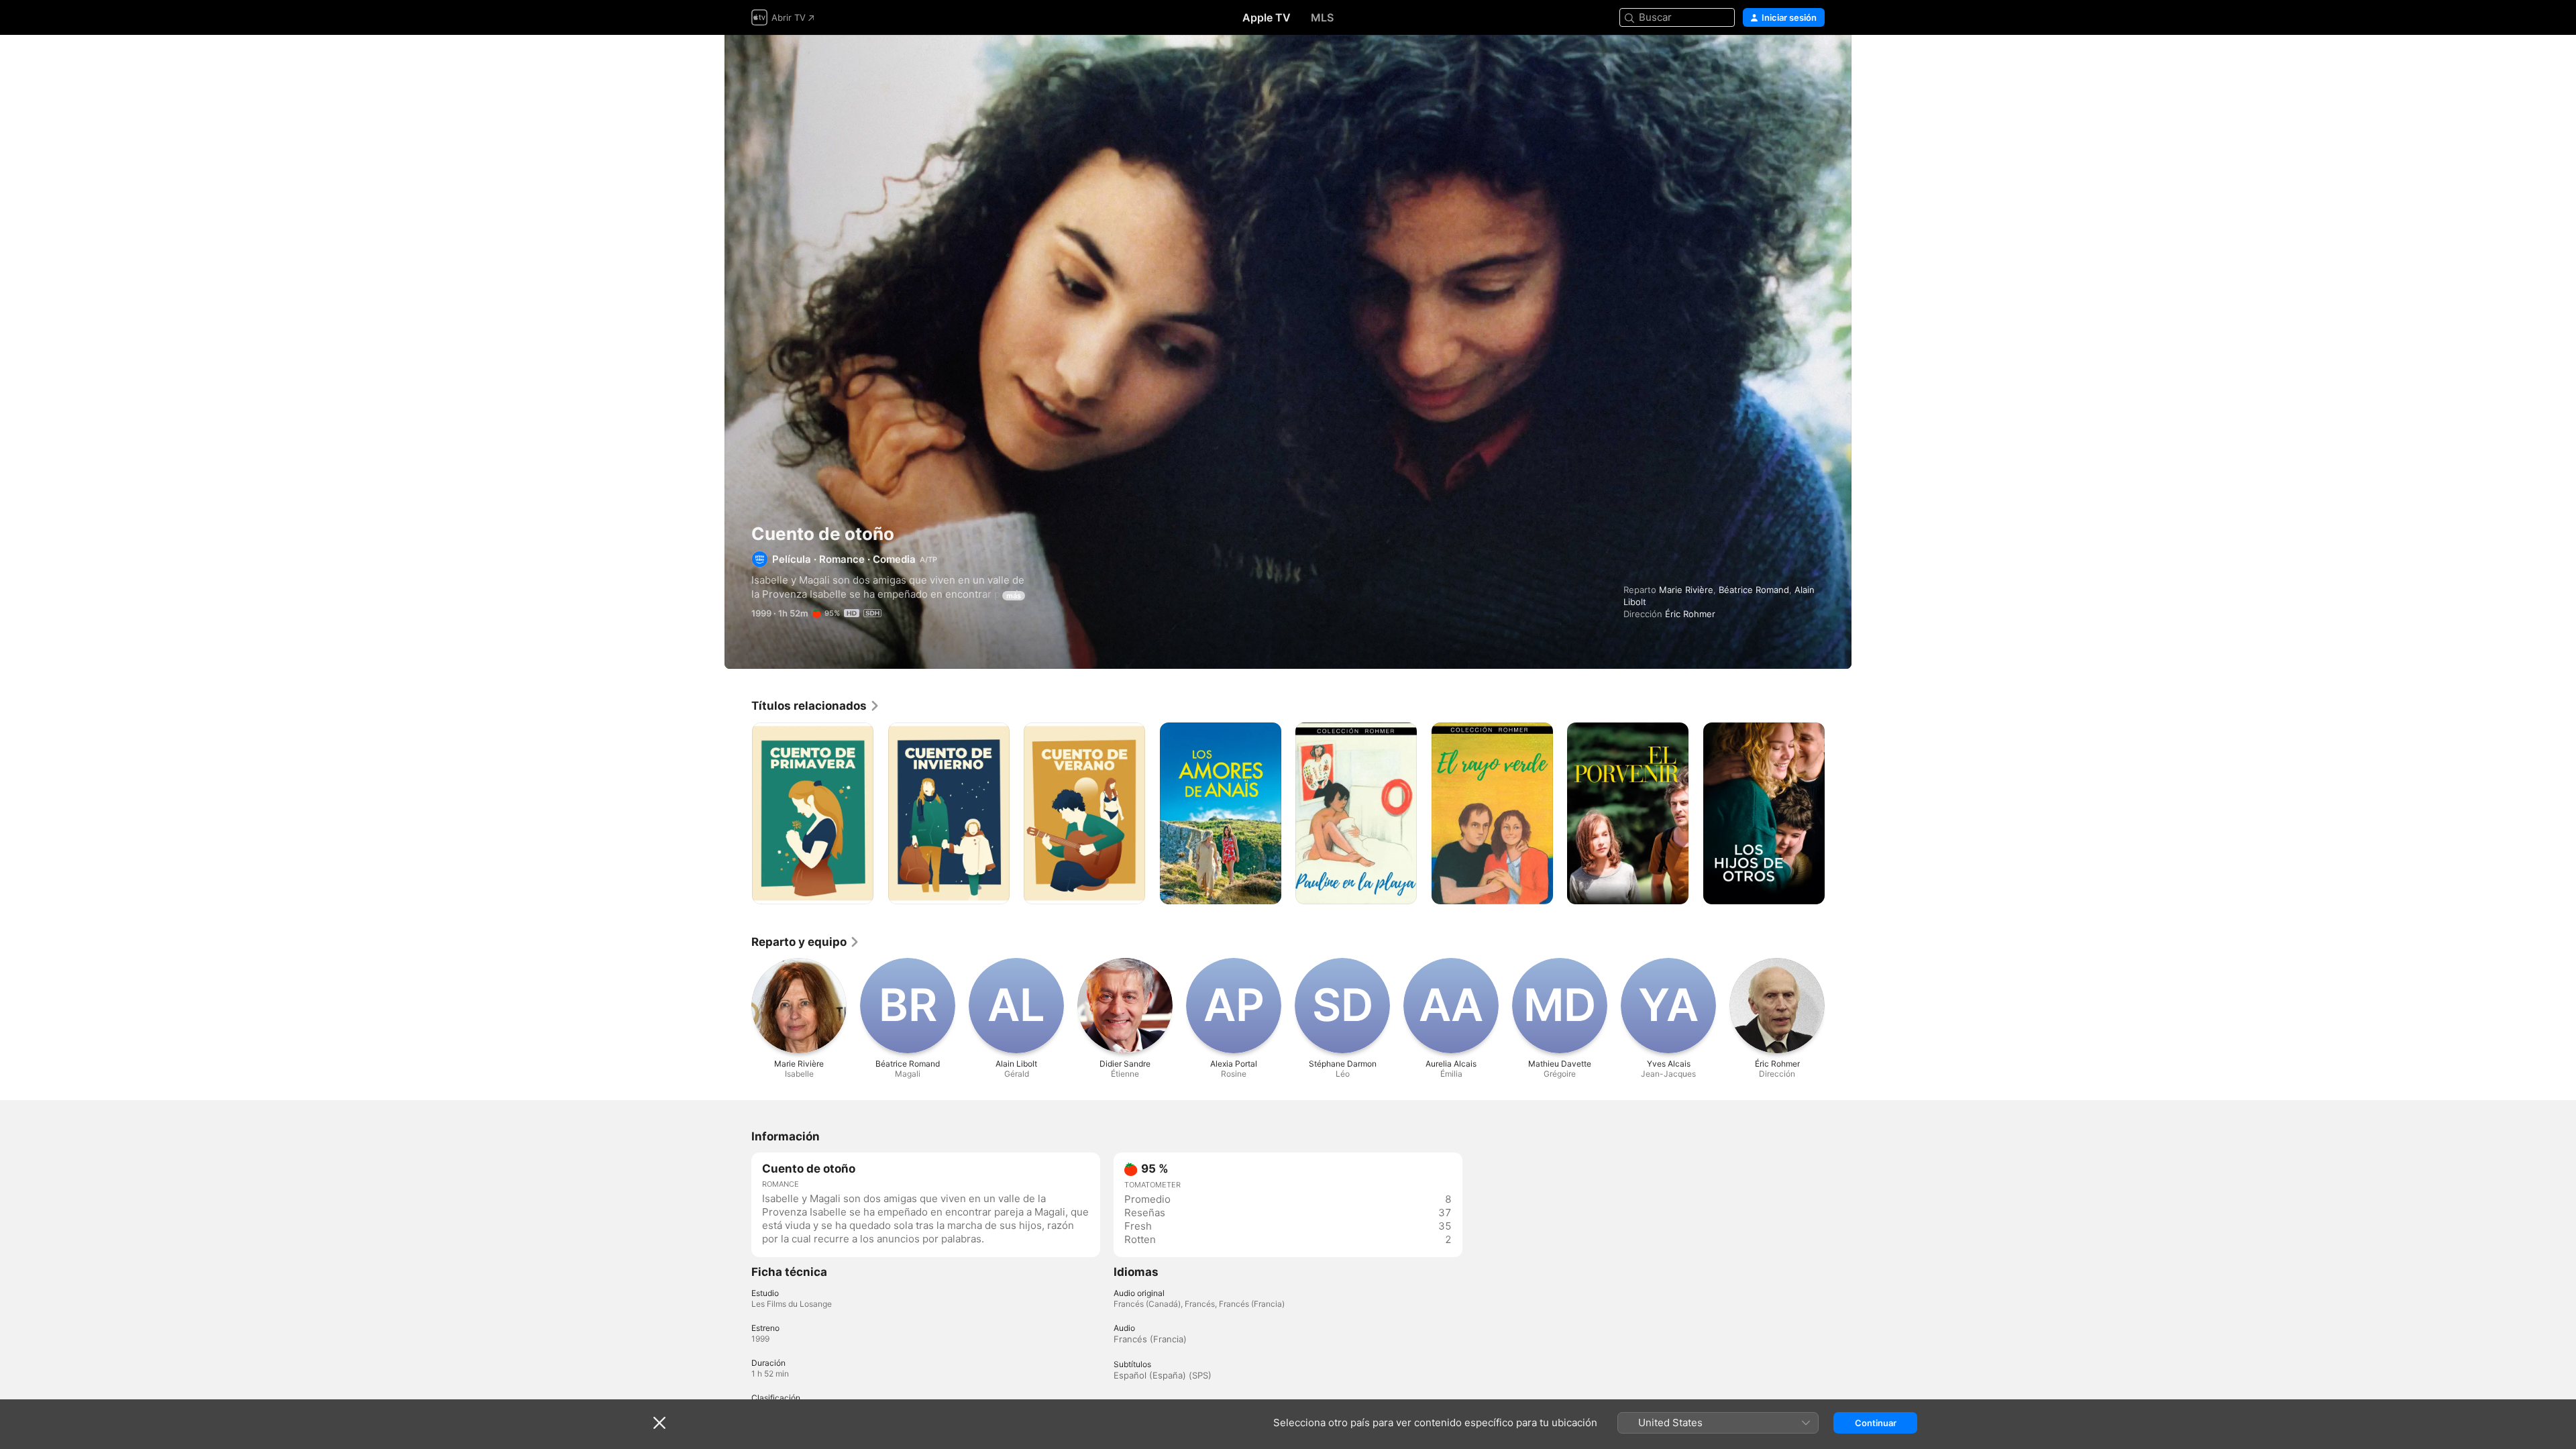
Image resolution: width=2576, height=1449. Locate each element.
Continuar (1876, 1423)
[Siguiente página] (1838, 813)
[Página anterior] (738, 813)
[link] (816, 706)
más (1014, 596)
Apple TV (1267, 17)
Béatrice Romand (1754, 590)
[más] (858, 889)
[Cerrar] (659, 1423)
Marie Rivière (1686, 590)
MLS (1322, 17)
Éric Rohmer (1690, 614)
